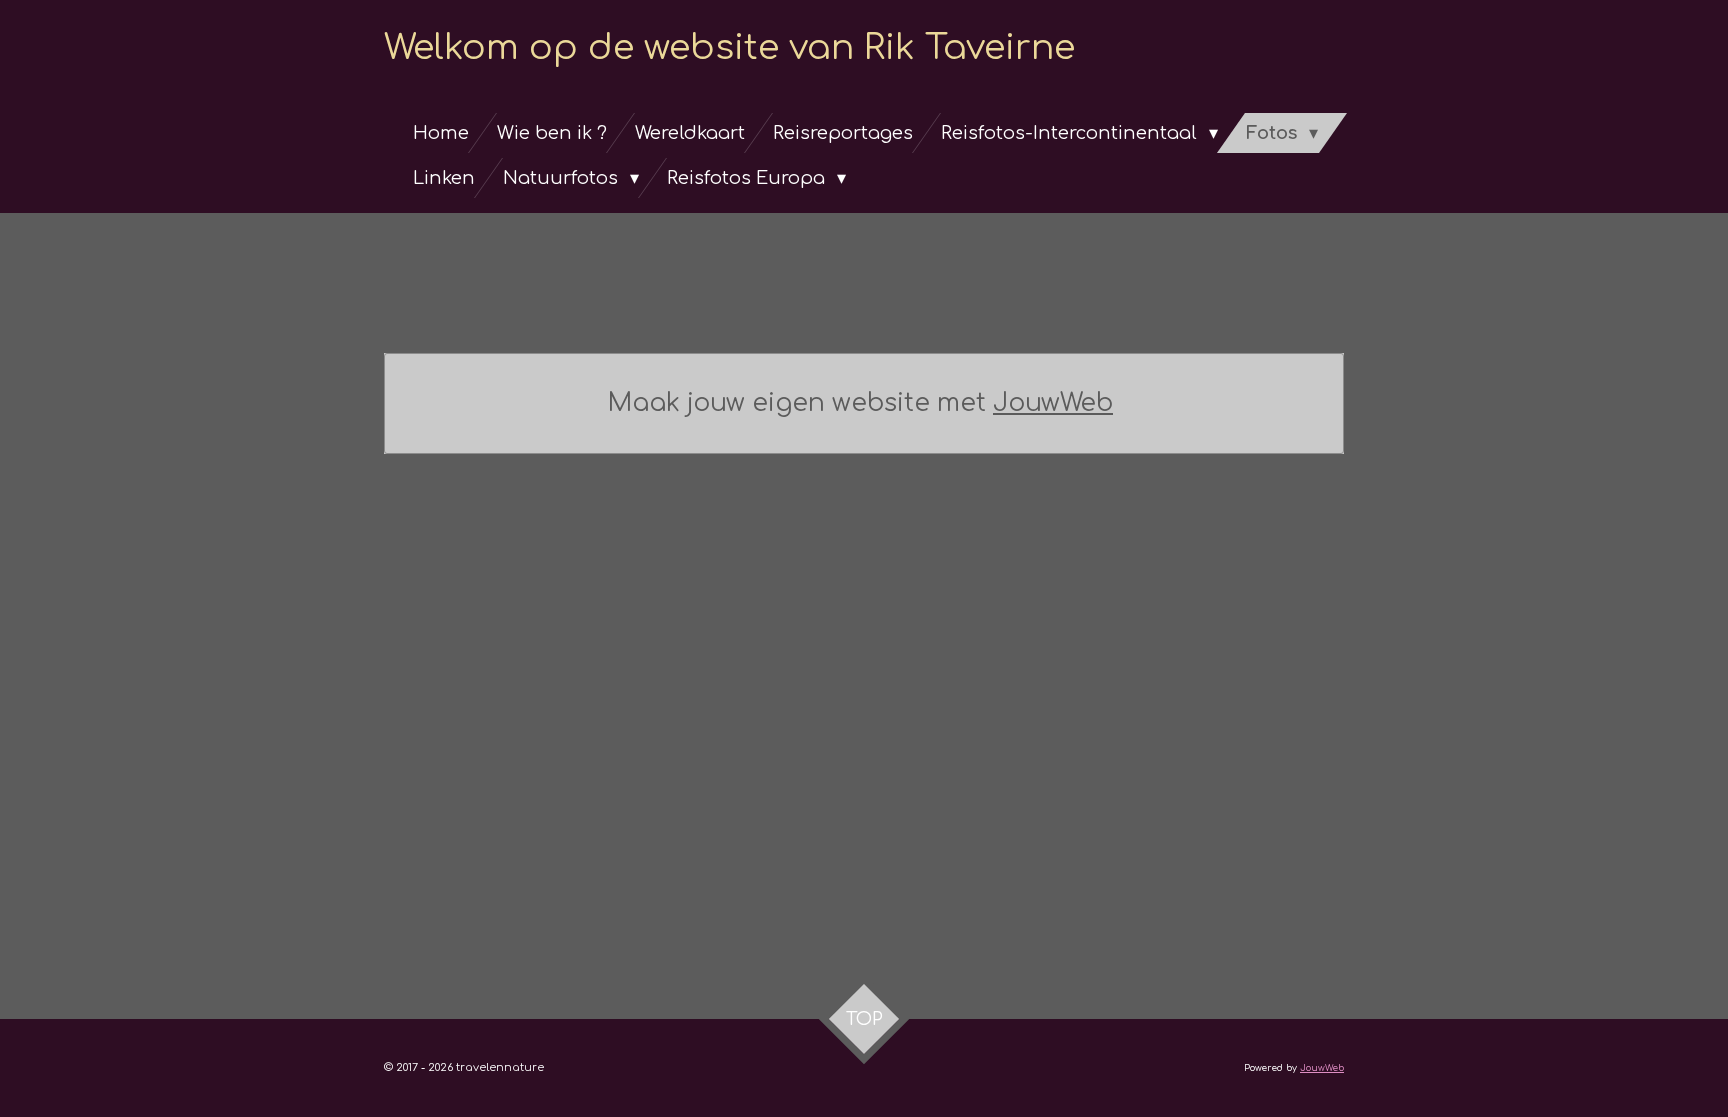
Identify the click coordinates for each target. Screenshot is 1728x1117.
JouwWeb (1053, 403)
